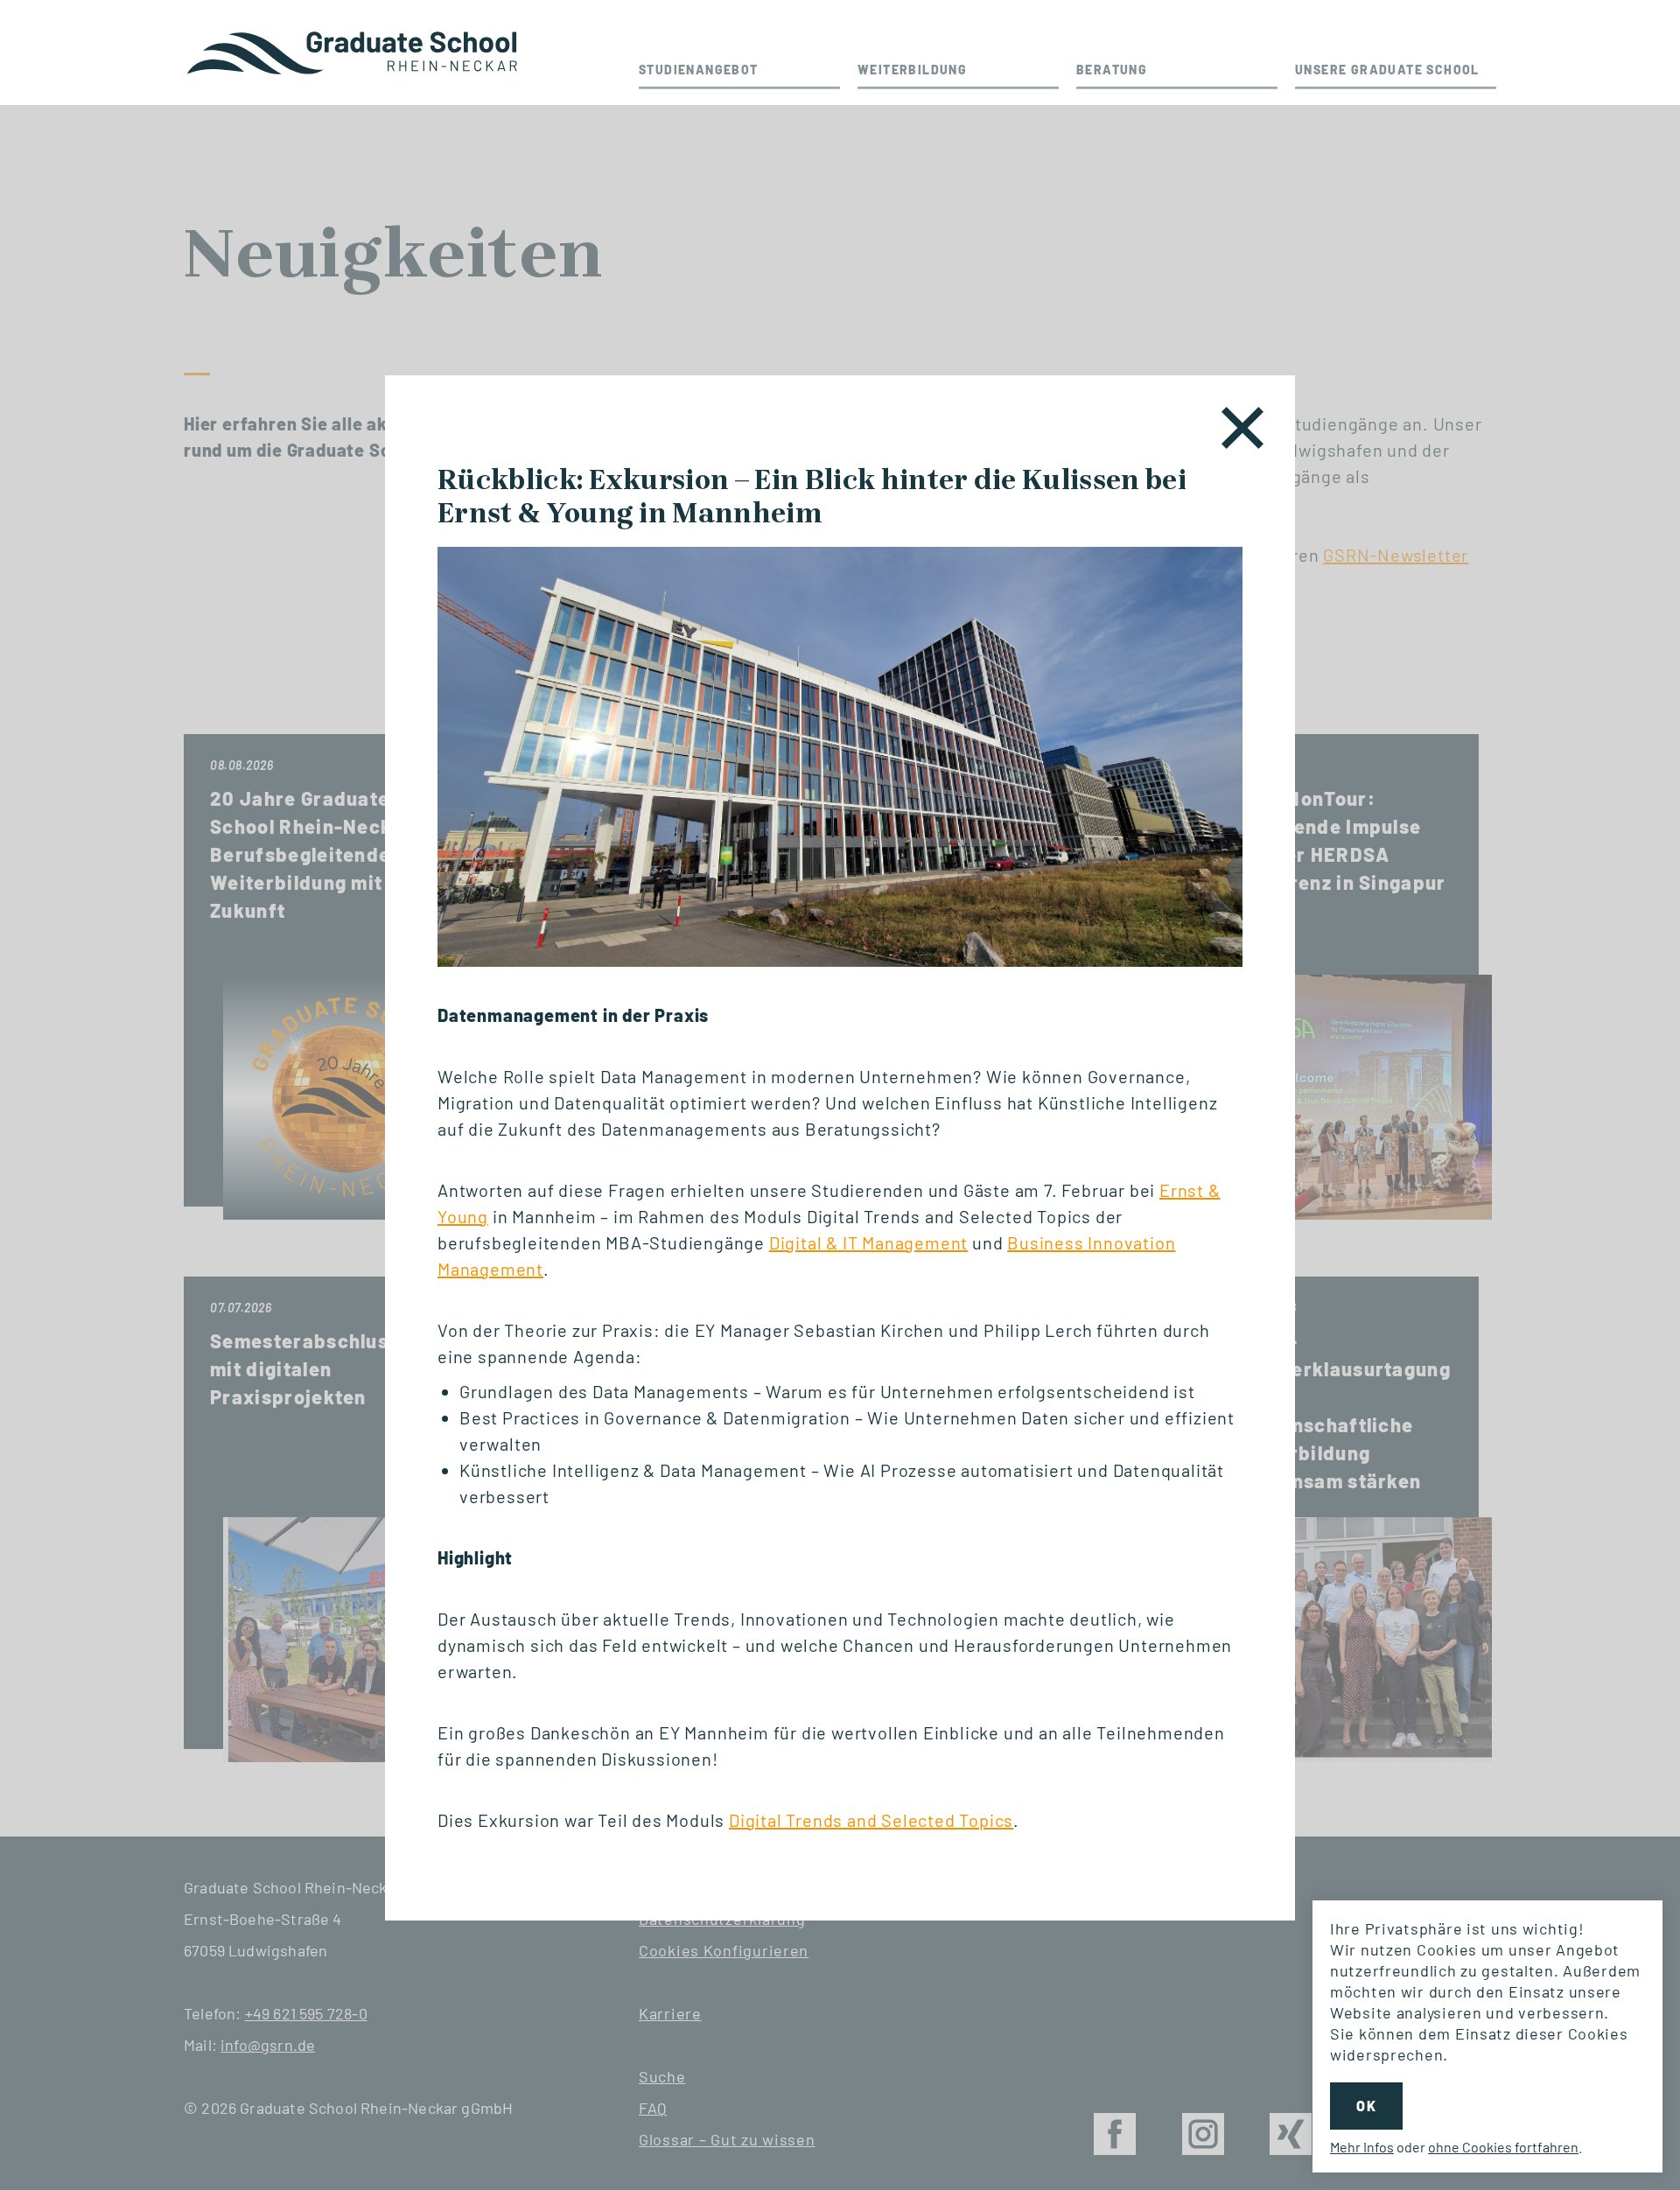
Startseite (354, 52)
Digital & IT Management (868, 1242)
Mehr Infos (1362, 2147)
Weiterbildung (912, 70)
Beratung (1112, 70)
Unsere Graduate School (1387, 70)
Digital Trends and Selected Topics (871, 1820)
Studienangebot (699, 70)
